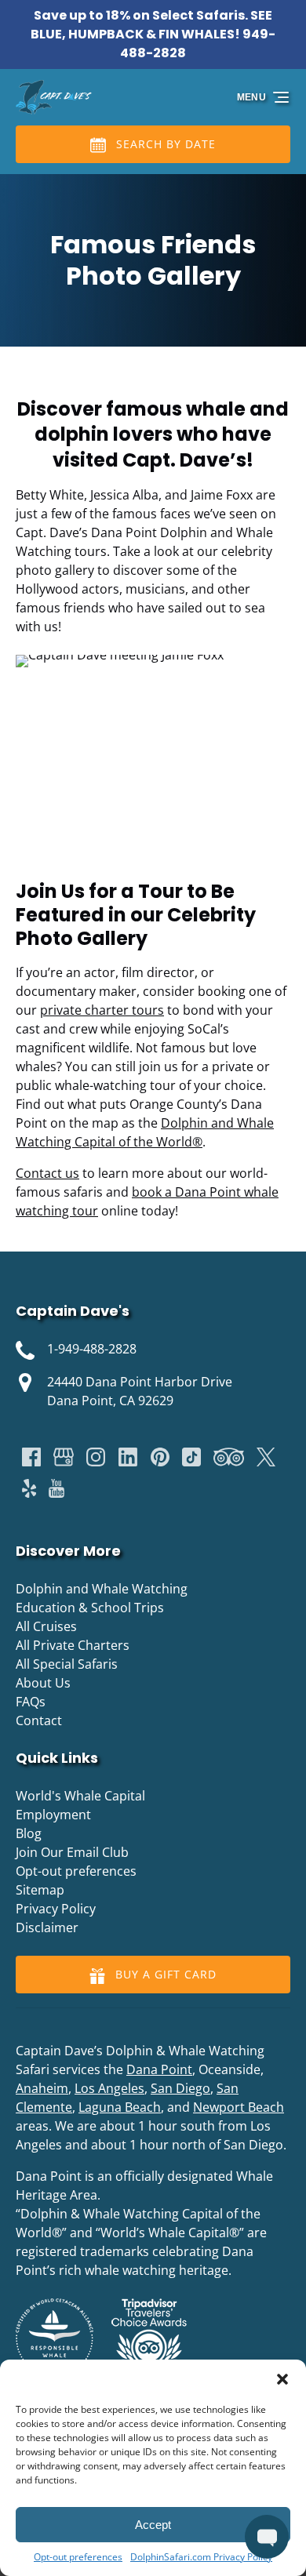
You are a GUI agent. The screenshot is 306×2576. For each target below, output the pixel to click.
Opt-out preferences (78, 2557)
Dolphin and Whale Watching (102, 1589)
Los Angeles (109, 2088)
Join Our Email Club (72, 1852)
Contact (39, 1720)
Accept (153, 2525)
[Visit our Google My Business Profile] (64, 1457)
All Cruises (46, 1626)
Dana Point (159, 2069)
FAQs (31, 1702)
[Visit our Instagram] (96, 1457)
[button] (282, 2379)
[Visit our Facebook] (31, 1457)
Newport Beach (239, 2107)
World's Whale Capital (80, 1796)
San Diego (180, 2088)
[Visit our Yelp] (29, 1488)
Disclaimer (47, 1927)
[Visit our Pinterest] (160, 1457)
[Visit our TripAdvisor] (229, 1457)
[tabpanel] (153, 758)
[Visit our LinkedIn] (128, 1457)
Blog (29, 1833)
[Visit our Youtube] (56, 1488)
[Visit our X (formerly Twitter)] (266, 1457)
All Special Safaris (67, 1664)
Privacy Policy (56, 1909)
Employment (53, 1815)
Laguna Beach (120, 2107)
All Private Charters (73, 1645)
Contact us (47, 1173)
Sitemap (40, 1890)
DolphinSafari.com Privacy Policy (201, 2557)
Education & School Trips (90, 1608)
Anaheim (42, 2088)
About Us (43, 1683)
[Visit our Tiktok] (191, 1457)
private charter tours (102, 1010)
